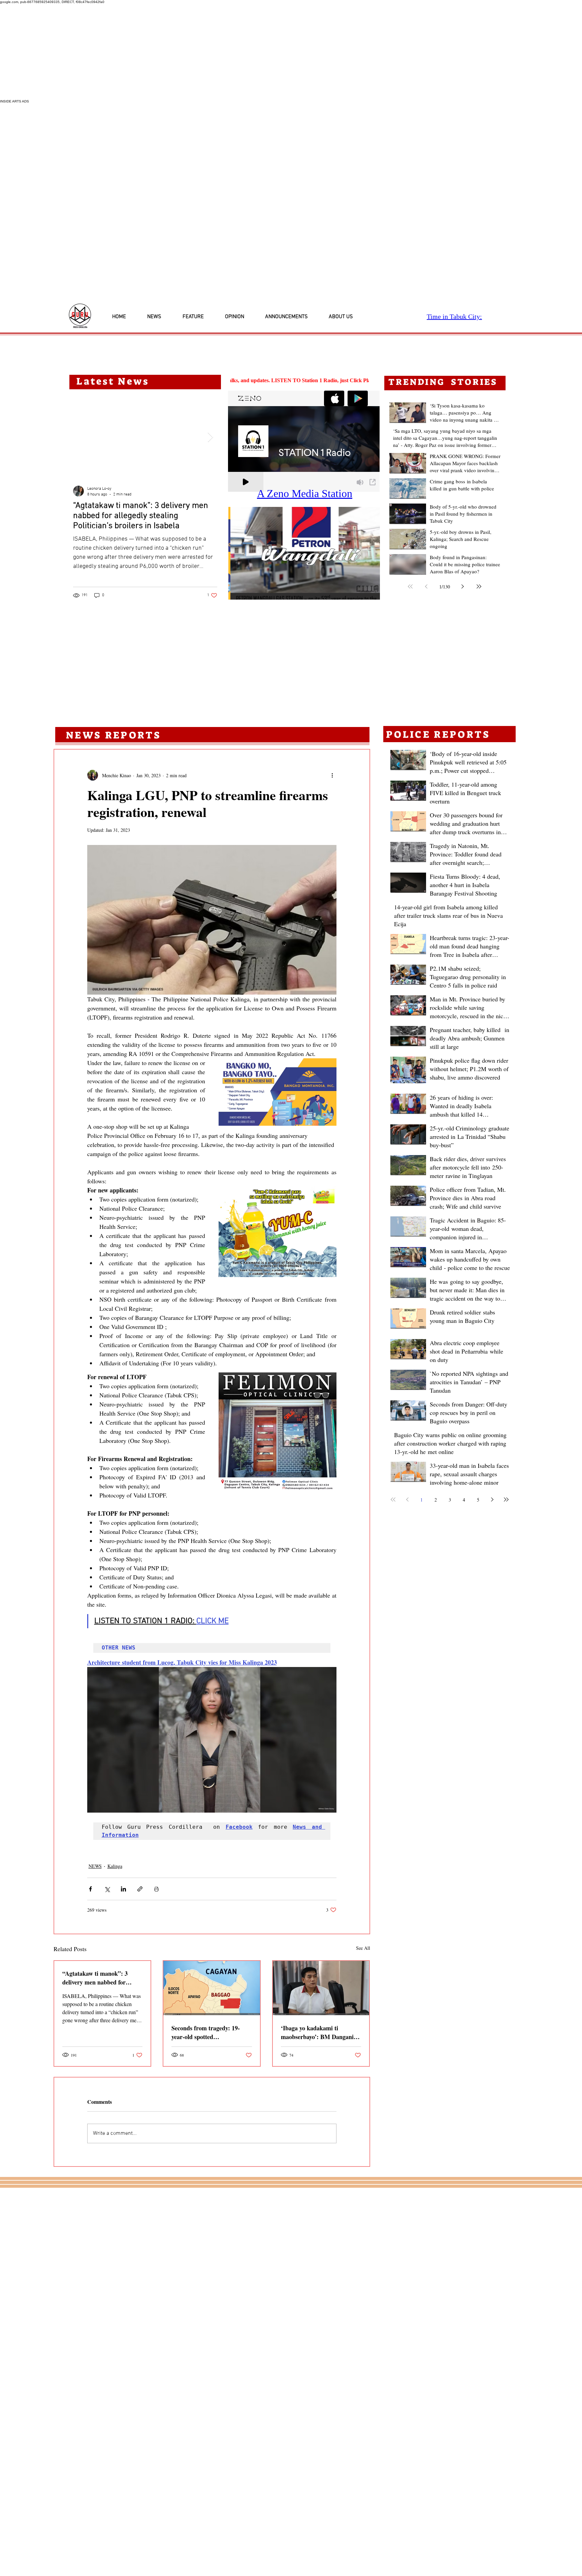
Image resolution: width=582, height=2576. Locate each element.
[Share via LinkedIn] (123, 1889)
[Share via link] (140, 1889)
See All (363, 1948)
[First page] (410, 586)
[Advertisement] (202, 52)
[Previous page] (426, 586)
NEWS (95, 1866)
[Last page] (479, 586)
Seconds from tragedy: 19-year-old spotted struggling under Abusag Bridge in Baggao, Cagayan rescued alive (207, 2032)
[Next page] (463, 586)
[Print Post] (156, 1889)
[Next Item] (210, 437)
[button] (304, 553)
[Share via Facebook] (90, 1889)
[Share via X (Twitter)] (107, 1889)
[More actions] (332, 775)
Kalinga (115, 1866)
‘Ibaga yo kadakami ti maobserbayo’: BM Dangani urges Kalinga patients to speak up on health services (317, 2032)
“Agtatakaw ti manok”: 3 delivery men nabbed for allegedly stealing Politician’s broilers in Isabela (100, 1978)
